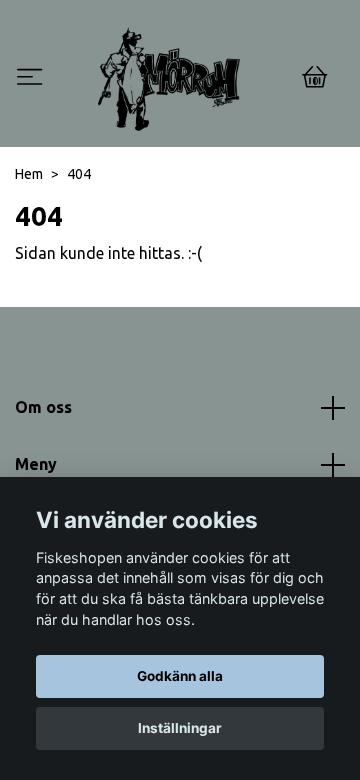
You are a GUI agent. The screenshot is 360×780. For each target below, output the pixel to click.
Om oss (43, 407)
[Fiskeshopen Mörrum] (169, 79)
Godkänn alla (180, 676)
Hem (29, 174)
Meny (36, 464)
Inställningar (180, 728)
